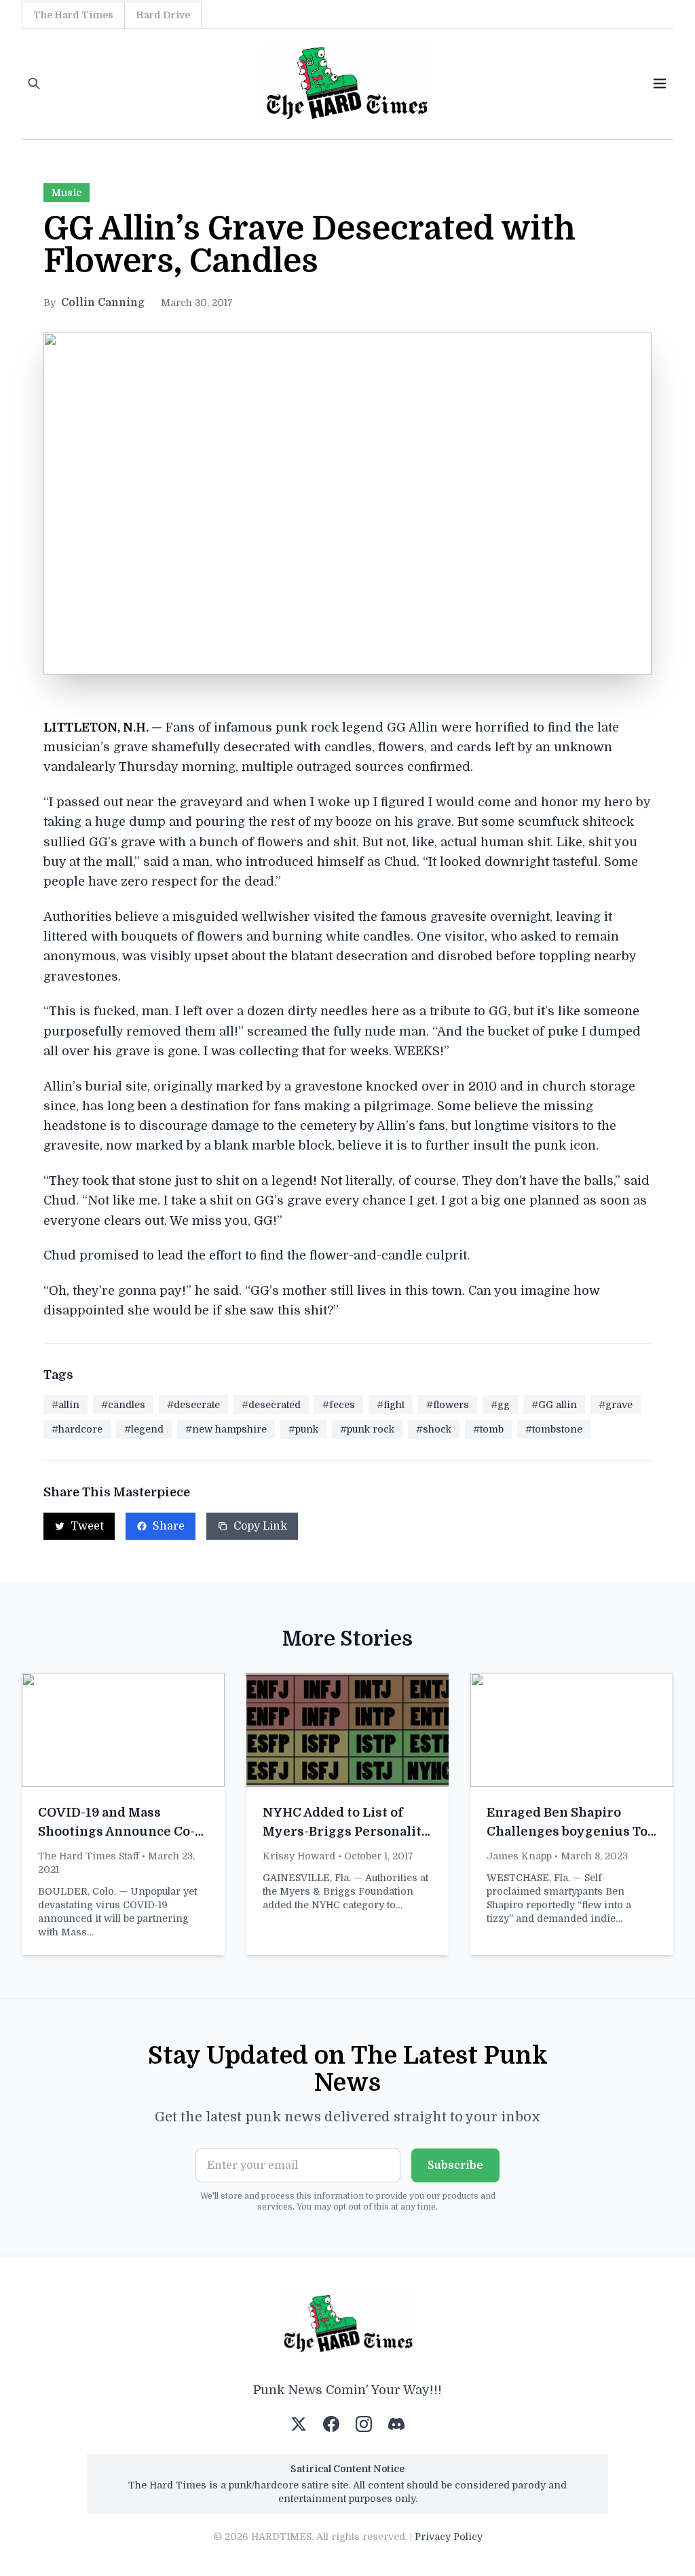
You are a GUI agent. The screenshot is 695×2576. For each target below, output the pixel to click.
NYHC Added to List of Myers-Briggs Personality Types (346, 1832)
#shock (434, 1429)
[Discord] (396, 2424)
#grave (616, 1405)
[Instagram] (364, 2424)
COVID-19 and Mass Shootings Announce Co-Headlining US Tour (116, 1832)
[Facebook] (331, 2424)
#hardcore (77, 1429)
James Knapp (519, 1856)
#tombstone (554, 1429)
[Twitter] (299, 2424)
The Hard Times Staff (89, 1856)
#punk (303, 1429)
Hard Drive (163, 15)
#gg (500, 1405)
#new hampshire (226, 1429)
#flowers (448, 1405)
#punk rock (367, 1429)
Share (169, 1526)
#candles (123, 1405)
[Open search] (34, 83)
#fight (391, 1405)
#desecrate (193, 1405)
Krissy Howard (299, 1856)
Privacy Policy (449, 2537)
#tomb (488, 1429)
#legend (144, 1429)
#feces (339, 1405)
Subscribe (455, 2165)
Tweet (87, 1526)
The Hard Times (73, 15)
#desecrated (271, 1405)
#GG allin (554, 1405)
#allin (65, 1405)
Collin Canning (103, 303)
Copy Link (260, 1526)
